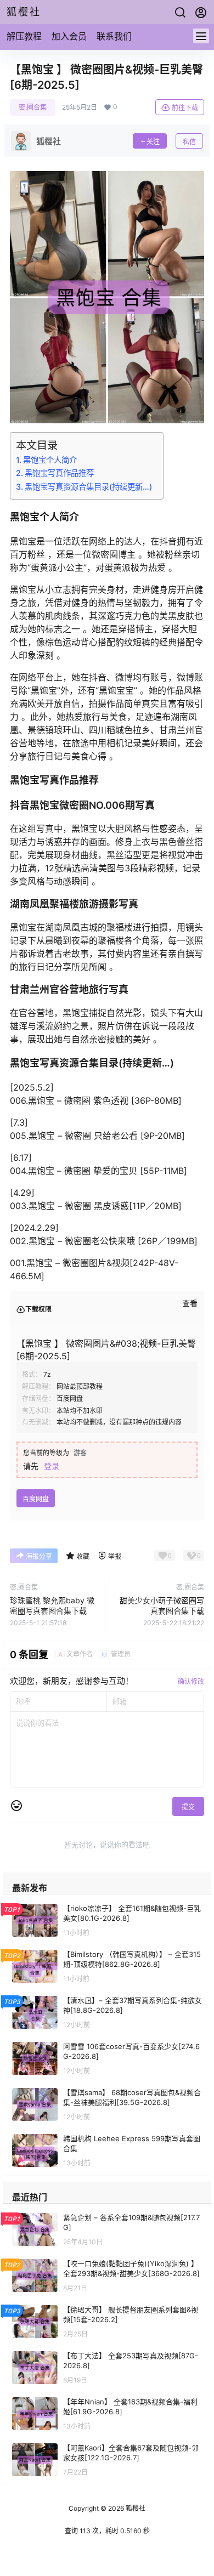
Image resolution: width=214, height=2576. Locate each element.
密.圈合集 (33, 107)
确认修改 (191, 1681)
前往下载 (185, 108)
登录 (52, 1466)
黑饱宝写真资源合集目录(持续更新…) (88, 487)
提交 (188, 1807)
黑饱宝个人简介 (50, 460)
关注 (153, 142)
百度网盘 (36, 1499)
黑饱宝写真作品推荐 (59, 473)
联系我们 (114, 36)
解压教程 (24, 36)
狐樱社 (135, 2508)
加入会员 (69, 36)
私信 (189, 142)
